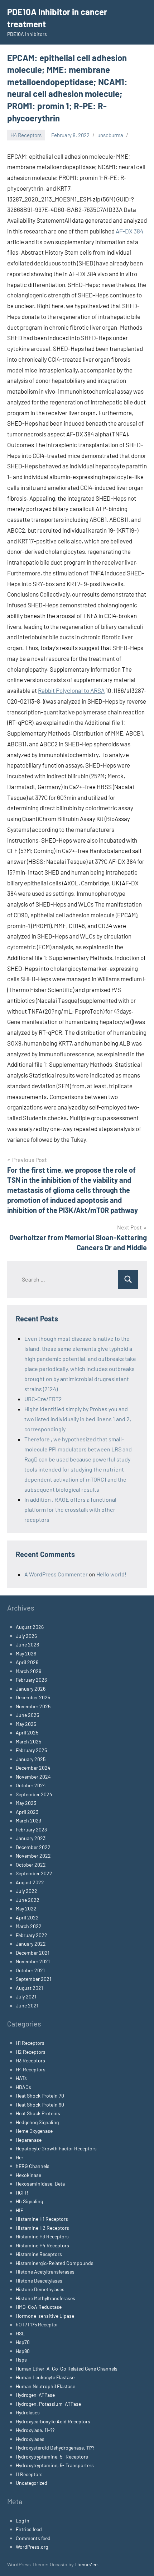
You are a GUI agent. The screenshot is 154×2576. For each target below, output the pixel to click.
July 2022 (27, 1891)
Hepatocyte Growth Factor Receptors (56, 2148)
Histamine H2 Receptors (42, 2228)
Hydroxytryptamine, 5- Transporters (55, 2465)
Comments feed (33, 2538)
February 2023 (31, 1829)
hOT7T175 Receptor (37, 2324)
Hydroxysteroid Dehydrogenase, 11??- (56, 2448)
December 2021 (33, 1953)
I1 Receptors (29, 2474)
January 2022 (31, 1944)
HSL (20, 2333)
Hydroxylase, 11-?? (35, 2430)
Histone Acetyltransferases (45, 2272)
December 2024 (33, 1768)
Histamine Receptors (39, 2254)
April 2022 (27, 1917)
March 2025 (28, 1741)
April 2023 (27, 1812)
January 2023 (31, 1838)
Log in (23, 2521)
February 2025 (31, 1750)
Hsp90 (23, 2351)
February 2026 (31, 1680)
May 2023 (26, 1803)
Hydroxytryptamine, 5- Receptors (52, 2457)
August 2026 (30, 1627)
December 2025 (33, 1697)
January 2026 (31, 1689)
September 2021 (33, 1979)
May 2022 (26, 1908)
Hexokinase (28, 2175)
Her (20, 2157)
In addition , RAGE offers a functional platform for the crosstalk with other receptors (70, 1509)
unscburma (110, 135)
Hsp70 (23, 2342)
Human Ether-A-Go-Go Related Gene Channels (67, 2369)
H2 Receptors (31, 2052)
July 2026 (26, 1636)
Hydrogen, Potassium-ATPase (48, 2404)
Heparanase (29, 2140)
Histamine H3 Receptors (42, 2236)
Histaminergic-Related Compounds (55, 2263)
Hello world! (111, 1574)
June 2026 (27, 1644)
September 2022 (34, 1873)
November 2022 (33, 1856)
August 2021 (29, 1988)
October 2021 (30, 1970)
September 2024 (34, 1794)
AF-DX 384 (129, 231)
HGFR (22, 2193)
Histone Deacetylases (39, 2281)
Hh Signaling (29, 2201)
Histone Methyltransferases (45, 2298)
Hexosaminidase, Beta (40, 2184)
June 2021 (27, 2005)
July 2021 (26, 1996)
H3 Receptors (30, 2060)
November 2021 (33, 1961)
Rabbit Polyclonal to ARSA (71, 690)
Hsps (21, 2360)
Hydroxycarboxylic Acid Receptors (53, 2421)
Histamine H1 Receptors (42, 2219)
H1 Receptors (30, 2043)
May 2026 (26, 1653)
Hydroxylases (30, 2439)
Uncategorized (32, 2483)
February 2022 (32, 1935)
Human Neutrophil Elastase (45, 2386)
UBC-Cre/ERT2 (43, 1399)
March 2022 (29, 1926)
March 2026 (28, 1671)
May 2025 (26, 1724)
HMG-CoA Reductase (39, 2307)
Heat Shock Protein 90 (40, 2105)
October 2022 (31, 1865)
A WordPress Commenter (56, 1574)
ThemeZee (86, 2564)
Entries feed (29, 2529)
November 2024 (33, 1777)
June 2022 (28, 1900)
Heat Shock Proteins (38, 2113)
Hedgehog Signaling (37, 2122)
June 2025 (27, 1715)
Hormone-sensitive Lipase (45, 2316)
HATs (21, 2078)
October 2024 (31, 1785)
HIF (20, 2210)
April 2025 (27, 1732)
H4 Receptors (26, 135)
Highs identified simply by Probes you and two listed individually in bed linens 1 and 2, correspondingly (78, 1419)
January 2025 (31, 1759)
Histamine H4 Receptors (42, 2245)
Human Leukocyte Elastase (45, 2377)
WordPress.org (32, 2547)
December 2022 (33, 1847)
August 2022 (30, 1882)
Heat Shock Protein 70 (40, 2096)
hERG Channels (33, 2166)
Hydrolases (28, 2412)
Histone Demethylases (40, 2289)
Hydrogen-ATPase (35, 2395)
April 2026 (27, 1662)
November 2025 (33, 1706)
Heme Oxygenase (34, 2131)
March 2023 (28, 1820)
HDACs (23, 2087)
